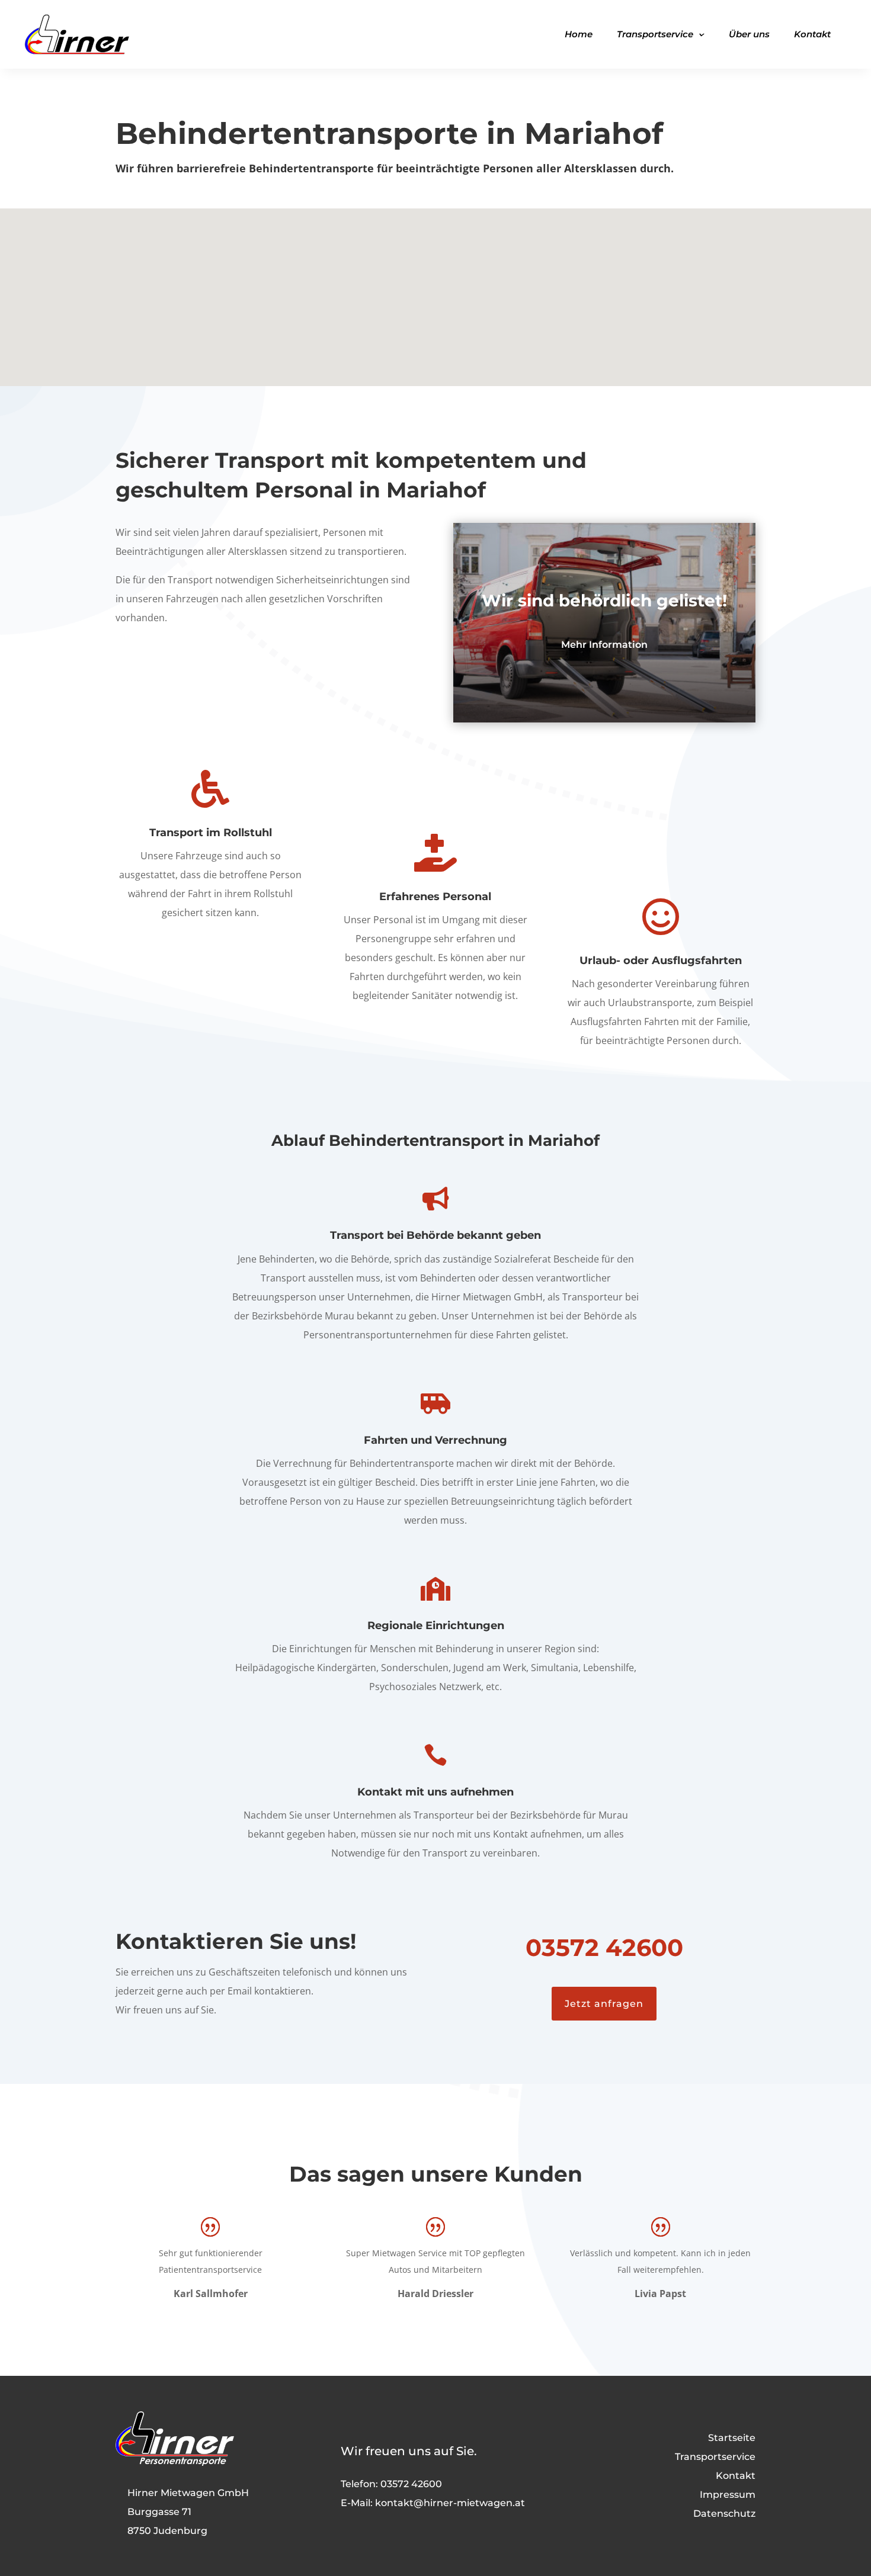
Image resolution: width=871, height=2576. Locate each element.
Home (579, 34)
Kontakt (812, 34)
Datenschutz (724, 2514)
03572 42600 (604, 1947)
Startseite (732, 2438)
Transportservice (655, 34)
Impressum (728, 2495)
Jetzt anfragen (604, 2004)
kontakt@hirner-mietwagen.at (450, 2503)
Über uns (749, 34)
